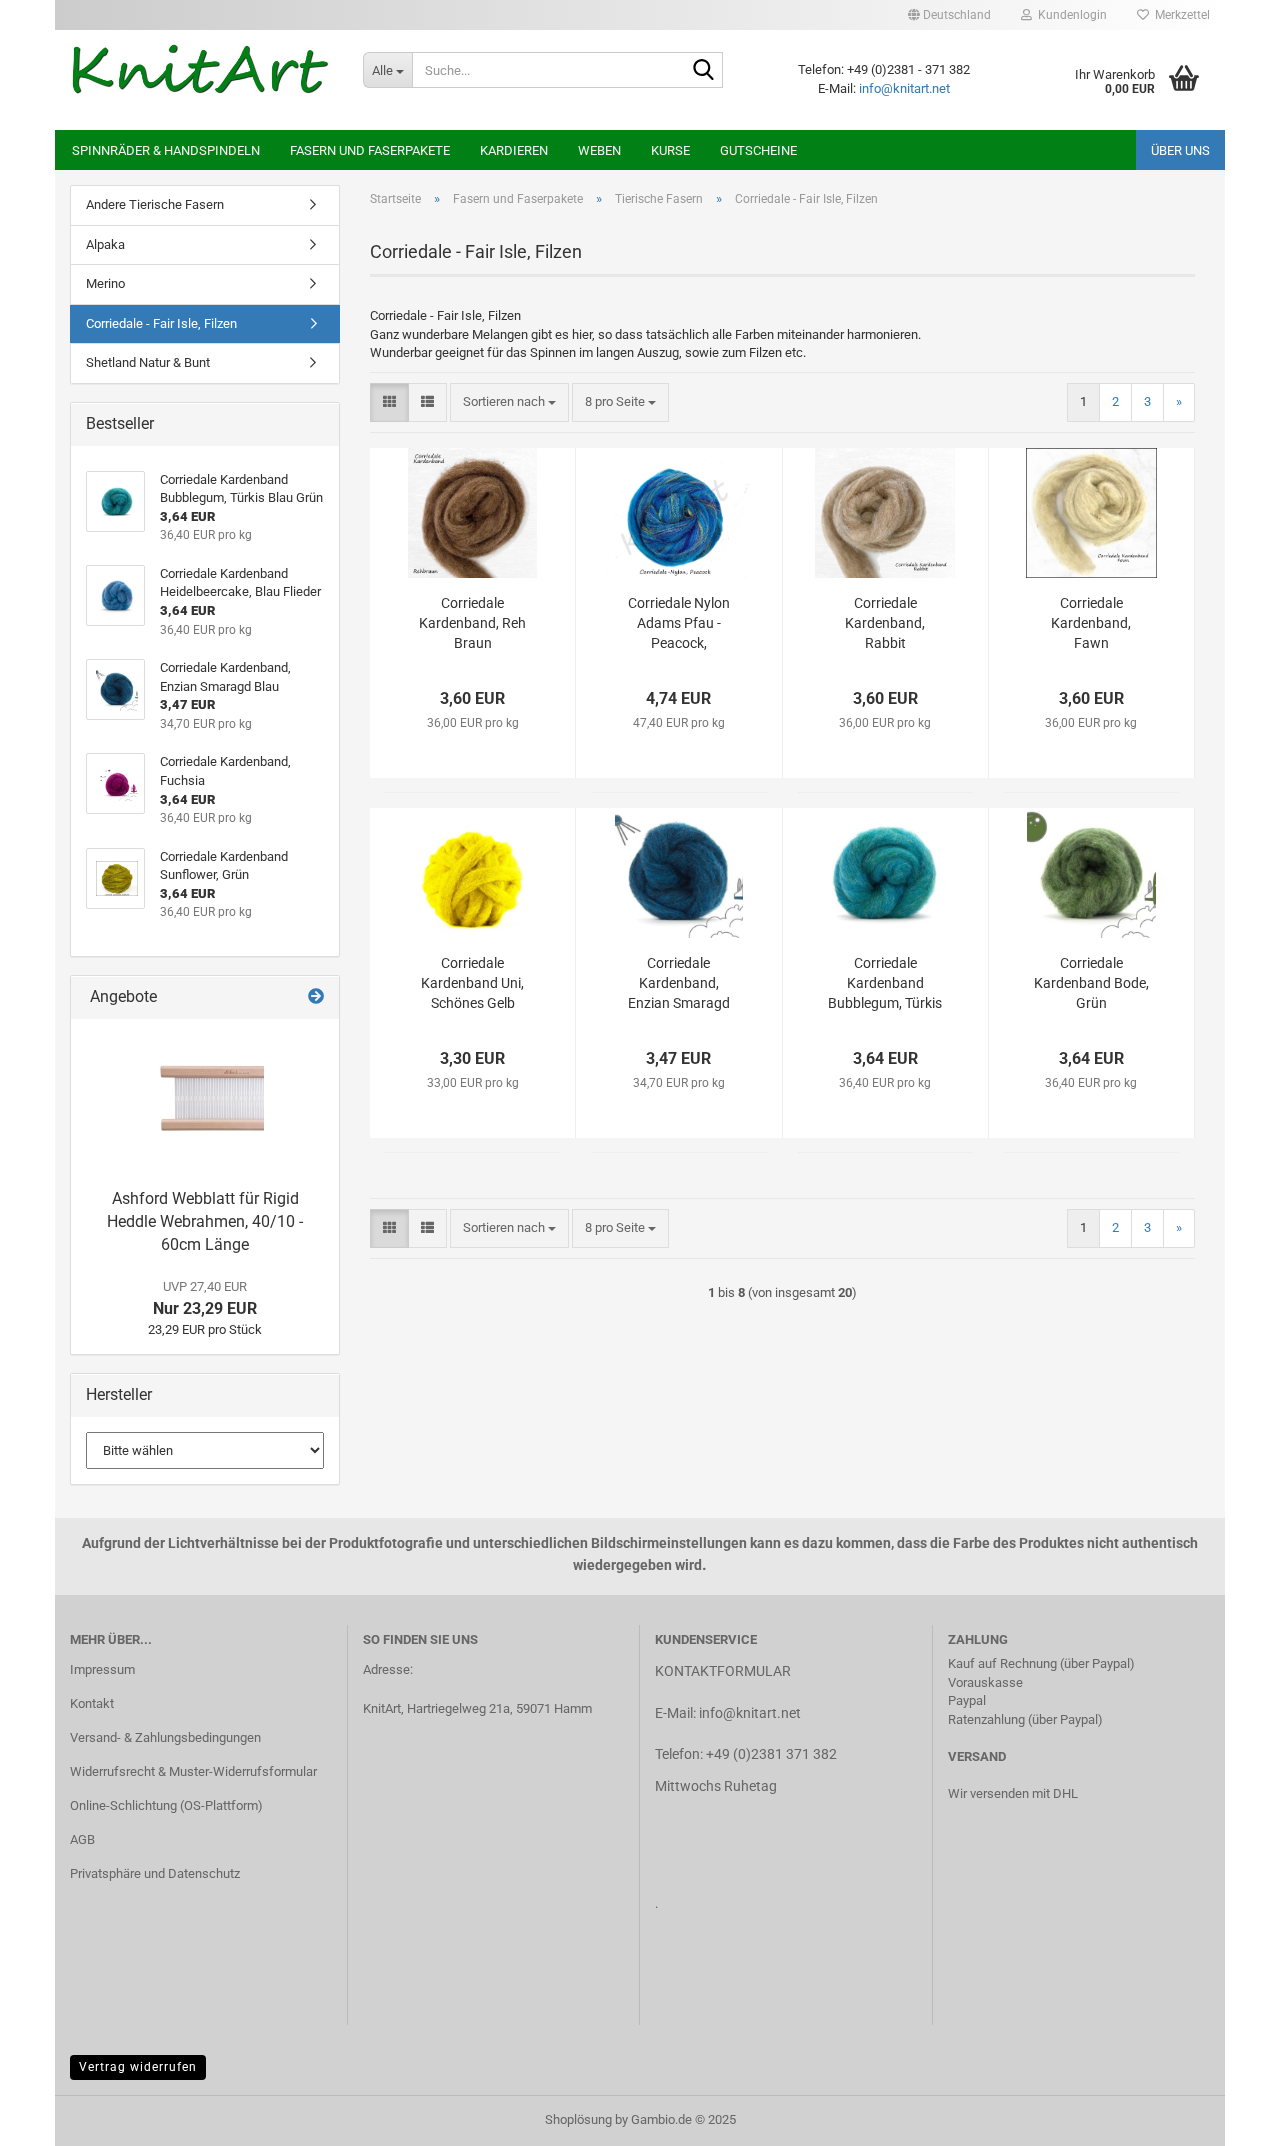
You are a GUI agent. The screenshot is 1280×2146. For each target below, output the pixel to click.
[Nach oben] (1225, 2116)
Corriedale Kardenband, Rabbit (885, 623)
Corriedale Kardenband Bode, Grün (1091, 983)
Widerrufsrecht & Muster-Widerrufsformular (193, 1771)
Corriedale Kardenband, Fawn (1091, 623)
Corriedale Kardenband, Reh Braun (472, 623)
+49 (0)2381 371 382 (771, 1754)
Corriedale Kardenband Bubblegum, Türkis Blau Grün (885, 984)
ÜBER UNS (1180, 150)
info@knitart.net (904, 88)
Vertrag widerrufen (138, 2067)
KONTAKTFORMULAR (723, 1671)
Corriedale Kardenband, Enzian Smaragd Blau (679, 984)
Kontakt (92, 1703)
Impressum (102, 1669)
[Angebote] (316, 997)
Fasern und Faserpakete (370, 150)
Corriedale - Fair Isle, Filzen (161, 323)
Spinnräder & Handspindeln (166, 150)
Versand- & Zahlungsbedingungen (165, 1737)
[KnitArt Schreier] (201, 70)
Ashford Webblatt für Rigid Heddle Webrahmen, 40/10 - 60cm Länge (205, 1221)
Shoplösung (578, 2119)
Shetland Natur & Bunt (148, 362)
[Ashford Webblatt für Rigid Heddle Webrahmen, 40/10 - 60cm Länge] (205, 1099)
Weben (599, 150)
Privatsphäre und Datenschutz (155, 1873)
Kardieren (514, 150)
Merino (105, 283)
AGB (82, 1839)
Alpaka (105, 244)
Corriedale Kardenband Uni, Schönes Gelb (472, 983)
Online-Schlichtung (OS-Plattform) (166, 1805)
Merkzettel (1179, 15)
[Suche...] (704, 71)
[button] (949, 15)
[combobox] (509, 402)
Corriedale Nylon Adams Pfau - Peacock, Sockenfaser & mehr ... (679, 624)
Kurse (670, 150)
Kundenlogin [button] (1069, 15)
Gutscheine (758, 150)
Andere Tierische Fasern (155, 204)
